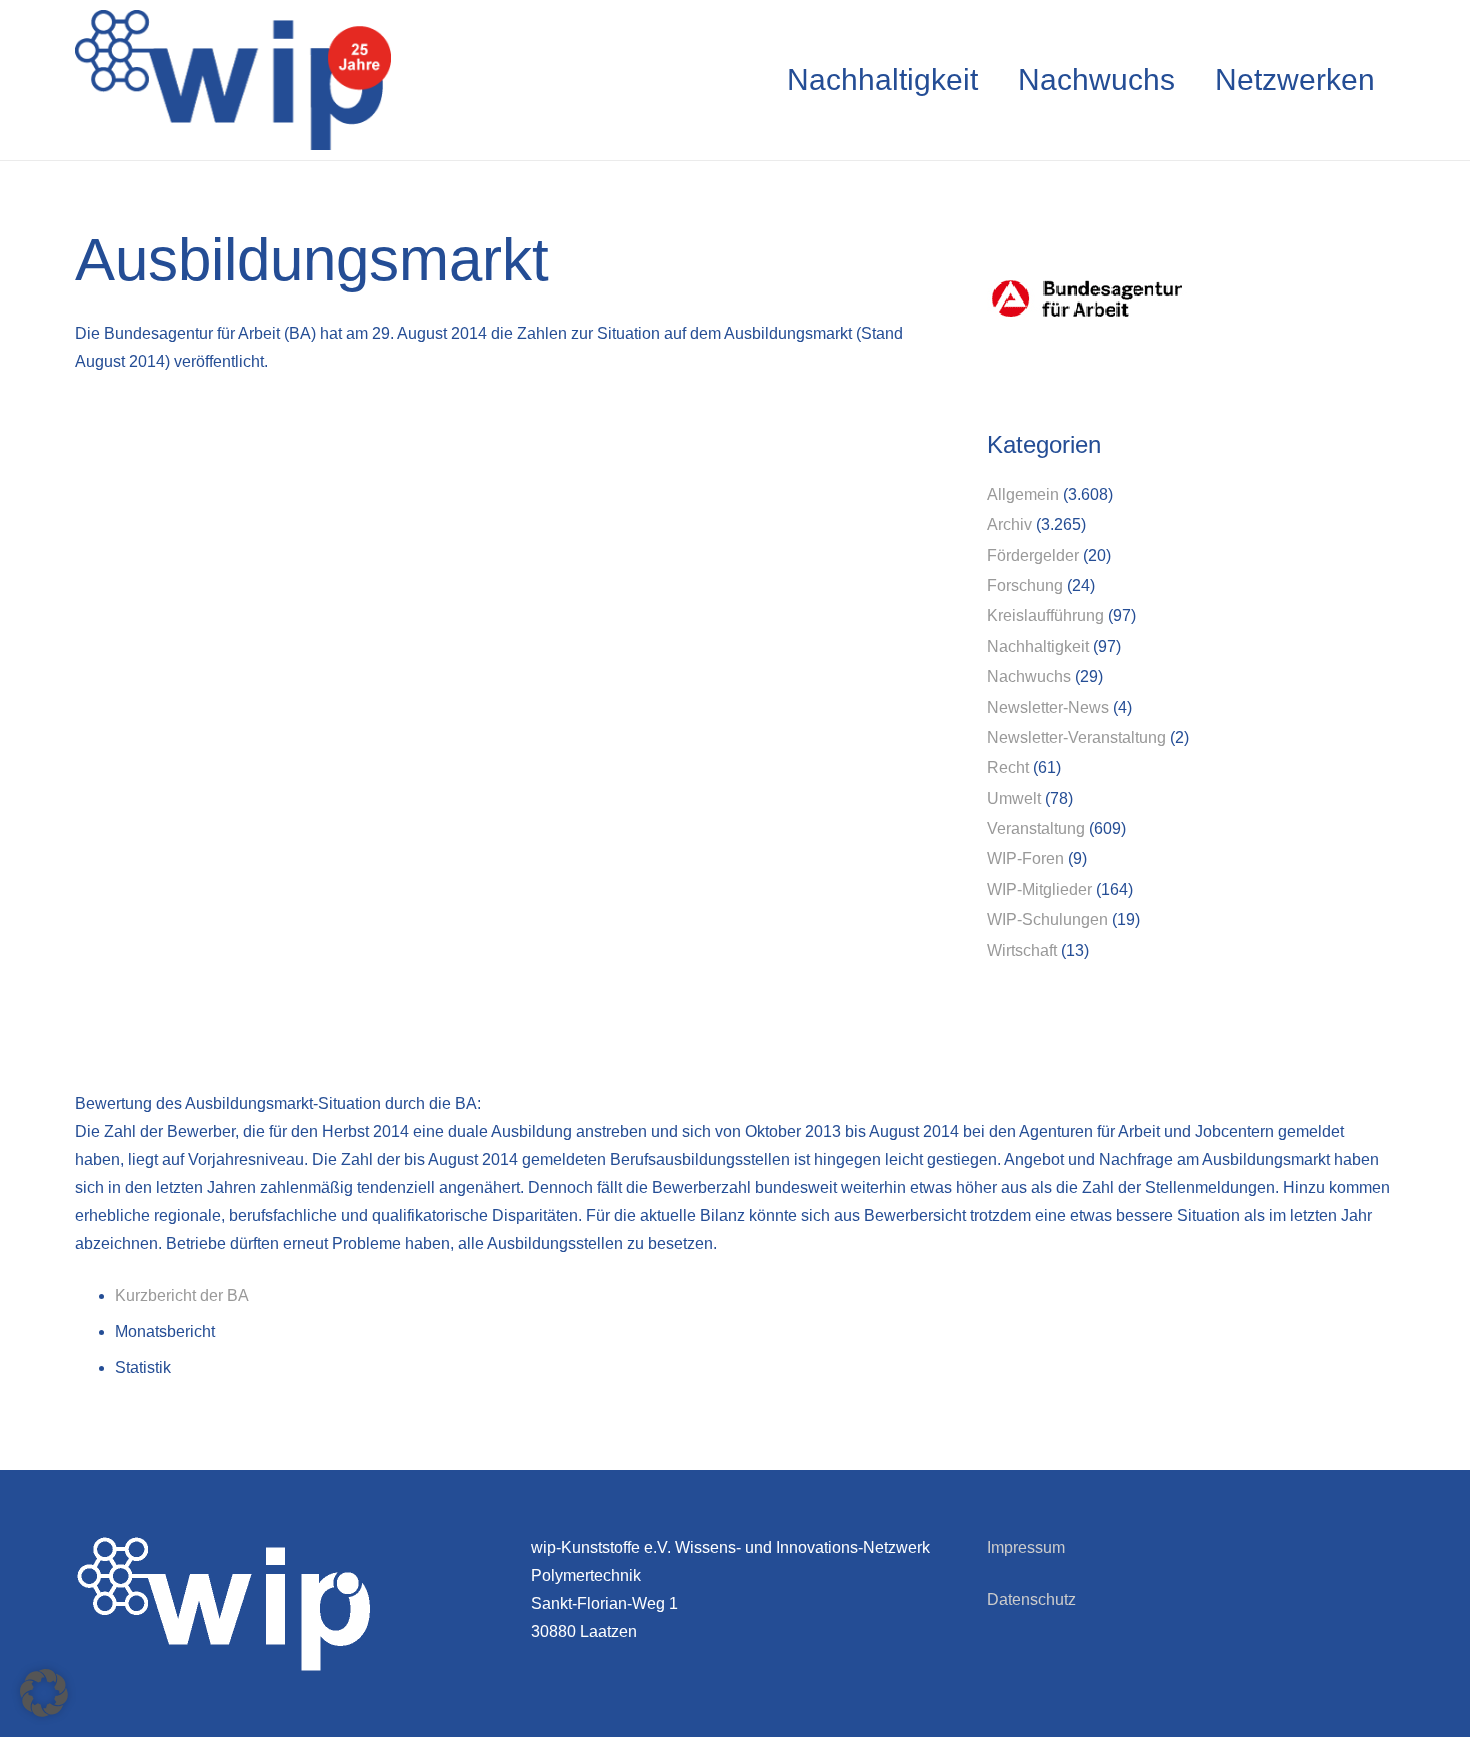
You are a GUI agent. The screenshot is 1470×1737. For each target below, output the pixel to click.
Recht (1008, 767)
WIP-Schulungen (1047, 919)
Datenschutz (1031, 1599)
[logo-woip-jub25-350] (233, 80)
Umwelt (1014, 798)
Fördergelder (1033, 555)
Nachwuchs (1029, 676)
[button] (44, 1693)
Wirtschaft (1022, 950)
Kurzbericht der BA (184, 1295)
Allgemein (1023, 494)
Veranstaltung (1036, 828)
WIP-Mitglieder (1039, 889)
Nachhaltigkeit (1038, 646)
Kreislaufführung (1045, 615)
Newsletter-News (1048, 707)
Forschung (1025, 585)
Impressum (1026, 1547)
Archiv (1009, 524)
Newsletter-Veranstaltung (1076, 737)
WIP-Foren (1025, 858)
